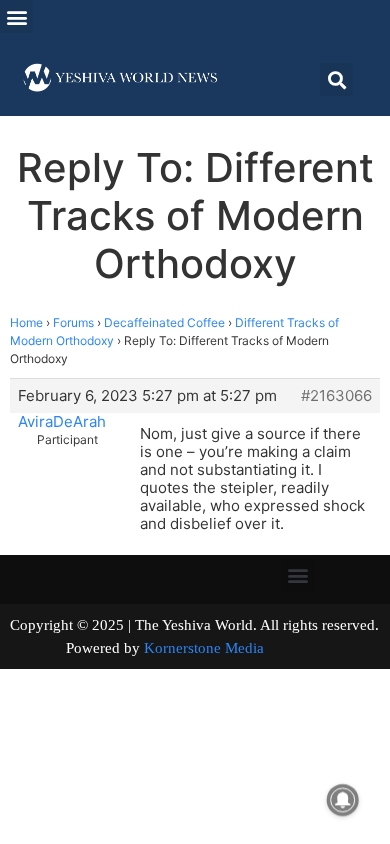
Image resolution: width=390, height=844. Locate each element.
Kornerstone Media (204, 648)
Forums (73, 322)
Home (26, 322)
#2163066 (336, 396)
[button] (16, 16)
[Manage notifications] (343, 800)
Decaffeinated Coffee (164, 322)
